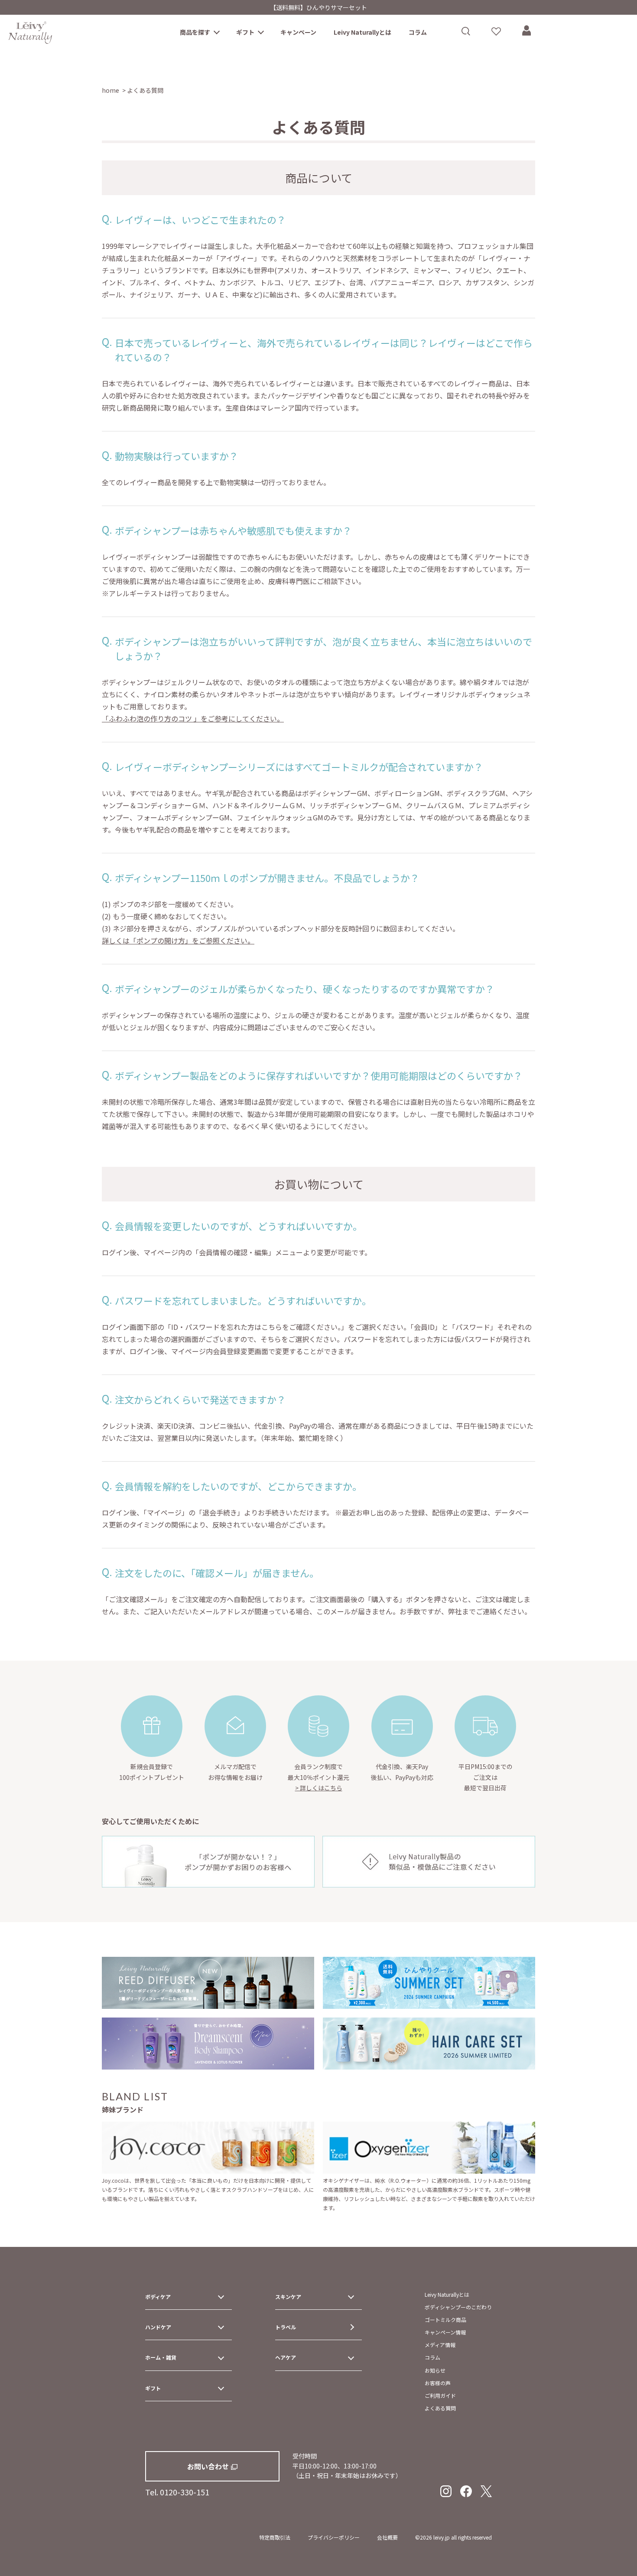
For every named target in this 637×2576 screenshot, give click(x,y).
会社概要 (387, 2537)
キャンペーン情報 (445, 2332)
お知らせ (435, 2370)
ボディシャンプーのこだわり (458, 2307)
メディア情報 (440, 2345)
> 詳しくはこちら (319, 1788)
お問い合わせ (208, 2466)
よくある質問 (440, 2408)
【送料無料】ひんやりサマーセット (318, 7)
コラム (418, 32)
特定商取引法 (275, 2537)
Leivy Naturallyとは (362, 32)
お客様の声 (438, 2383)
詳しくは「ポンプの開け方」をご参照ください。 (178, 940)
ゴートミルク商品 (445, 2320)
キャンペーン (298, 32)
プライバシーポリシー (334, 2537)
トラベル (286, 2327)
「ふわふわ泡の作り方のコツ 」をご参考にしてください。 (193, 718)
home (110, 90)
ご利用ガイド (440, 2395)
